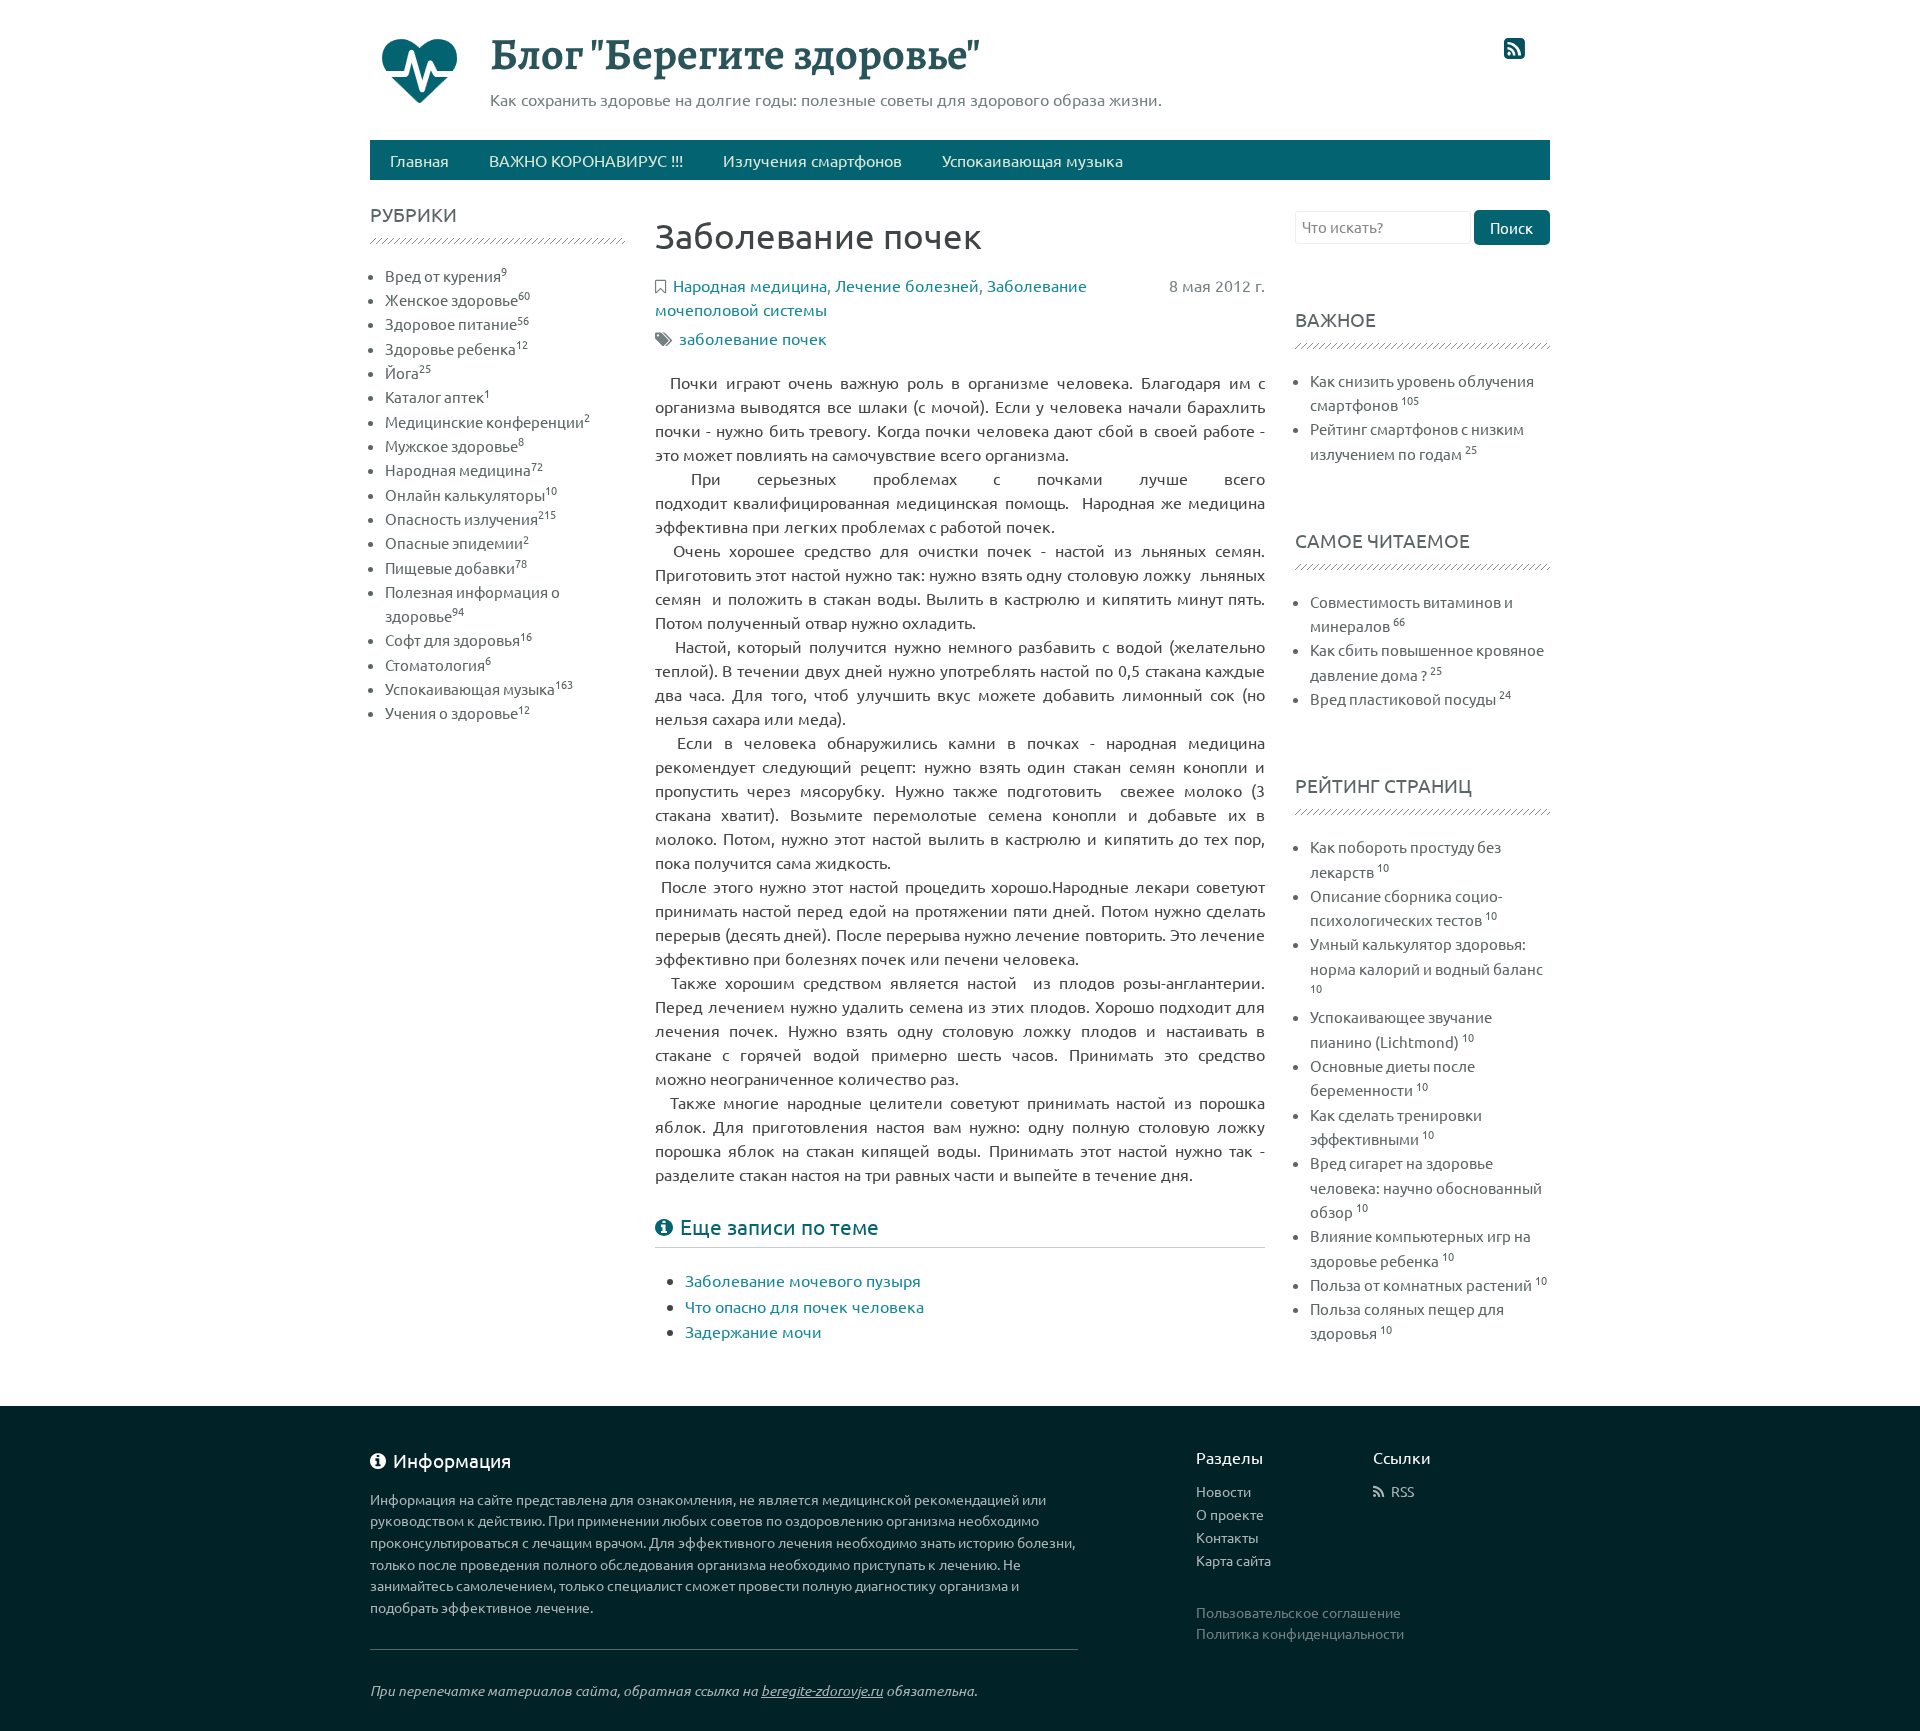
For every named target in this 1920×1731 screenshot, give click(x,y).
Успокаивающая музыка (479, 688)
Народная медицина (464, 469)
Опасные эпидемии (457, 542)
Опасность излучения (470, 518)
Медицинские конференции (487, 421)
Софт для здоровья (458, 639)
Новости (1223, 1491)
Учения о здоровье (457, 712)
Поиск (1511, 227)
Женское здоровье (457, 299)
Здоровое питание (457, 323)
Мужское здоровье (454, 445)
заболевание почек (753, 338)
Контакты (1227, 1537)
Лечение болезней (907, 285)
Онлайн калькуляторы (471, 494)
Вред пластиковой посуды (1403, 698)
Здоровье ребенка (456, 348)
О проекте (1230, 1514)
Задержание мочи (753, 1331)
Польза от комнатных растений (1421, 1284)
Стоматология (438, 664)
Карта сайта (1233, 1560)
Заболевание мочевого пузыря (803, 1280)
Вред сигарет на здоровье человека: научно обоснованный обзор (1426, 1187)
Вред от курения (446, 275)
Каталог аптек (437, 396)
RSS (1402, 1491)
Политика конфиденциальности (1300, 1633)
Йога (408, 372)
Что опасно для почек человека (804, 1306)
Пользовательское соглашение (1298, 1612)
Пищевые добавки (456, 567)
